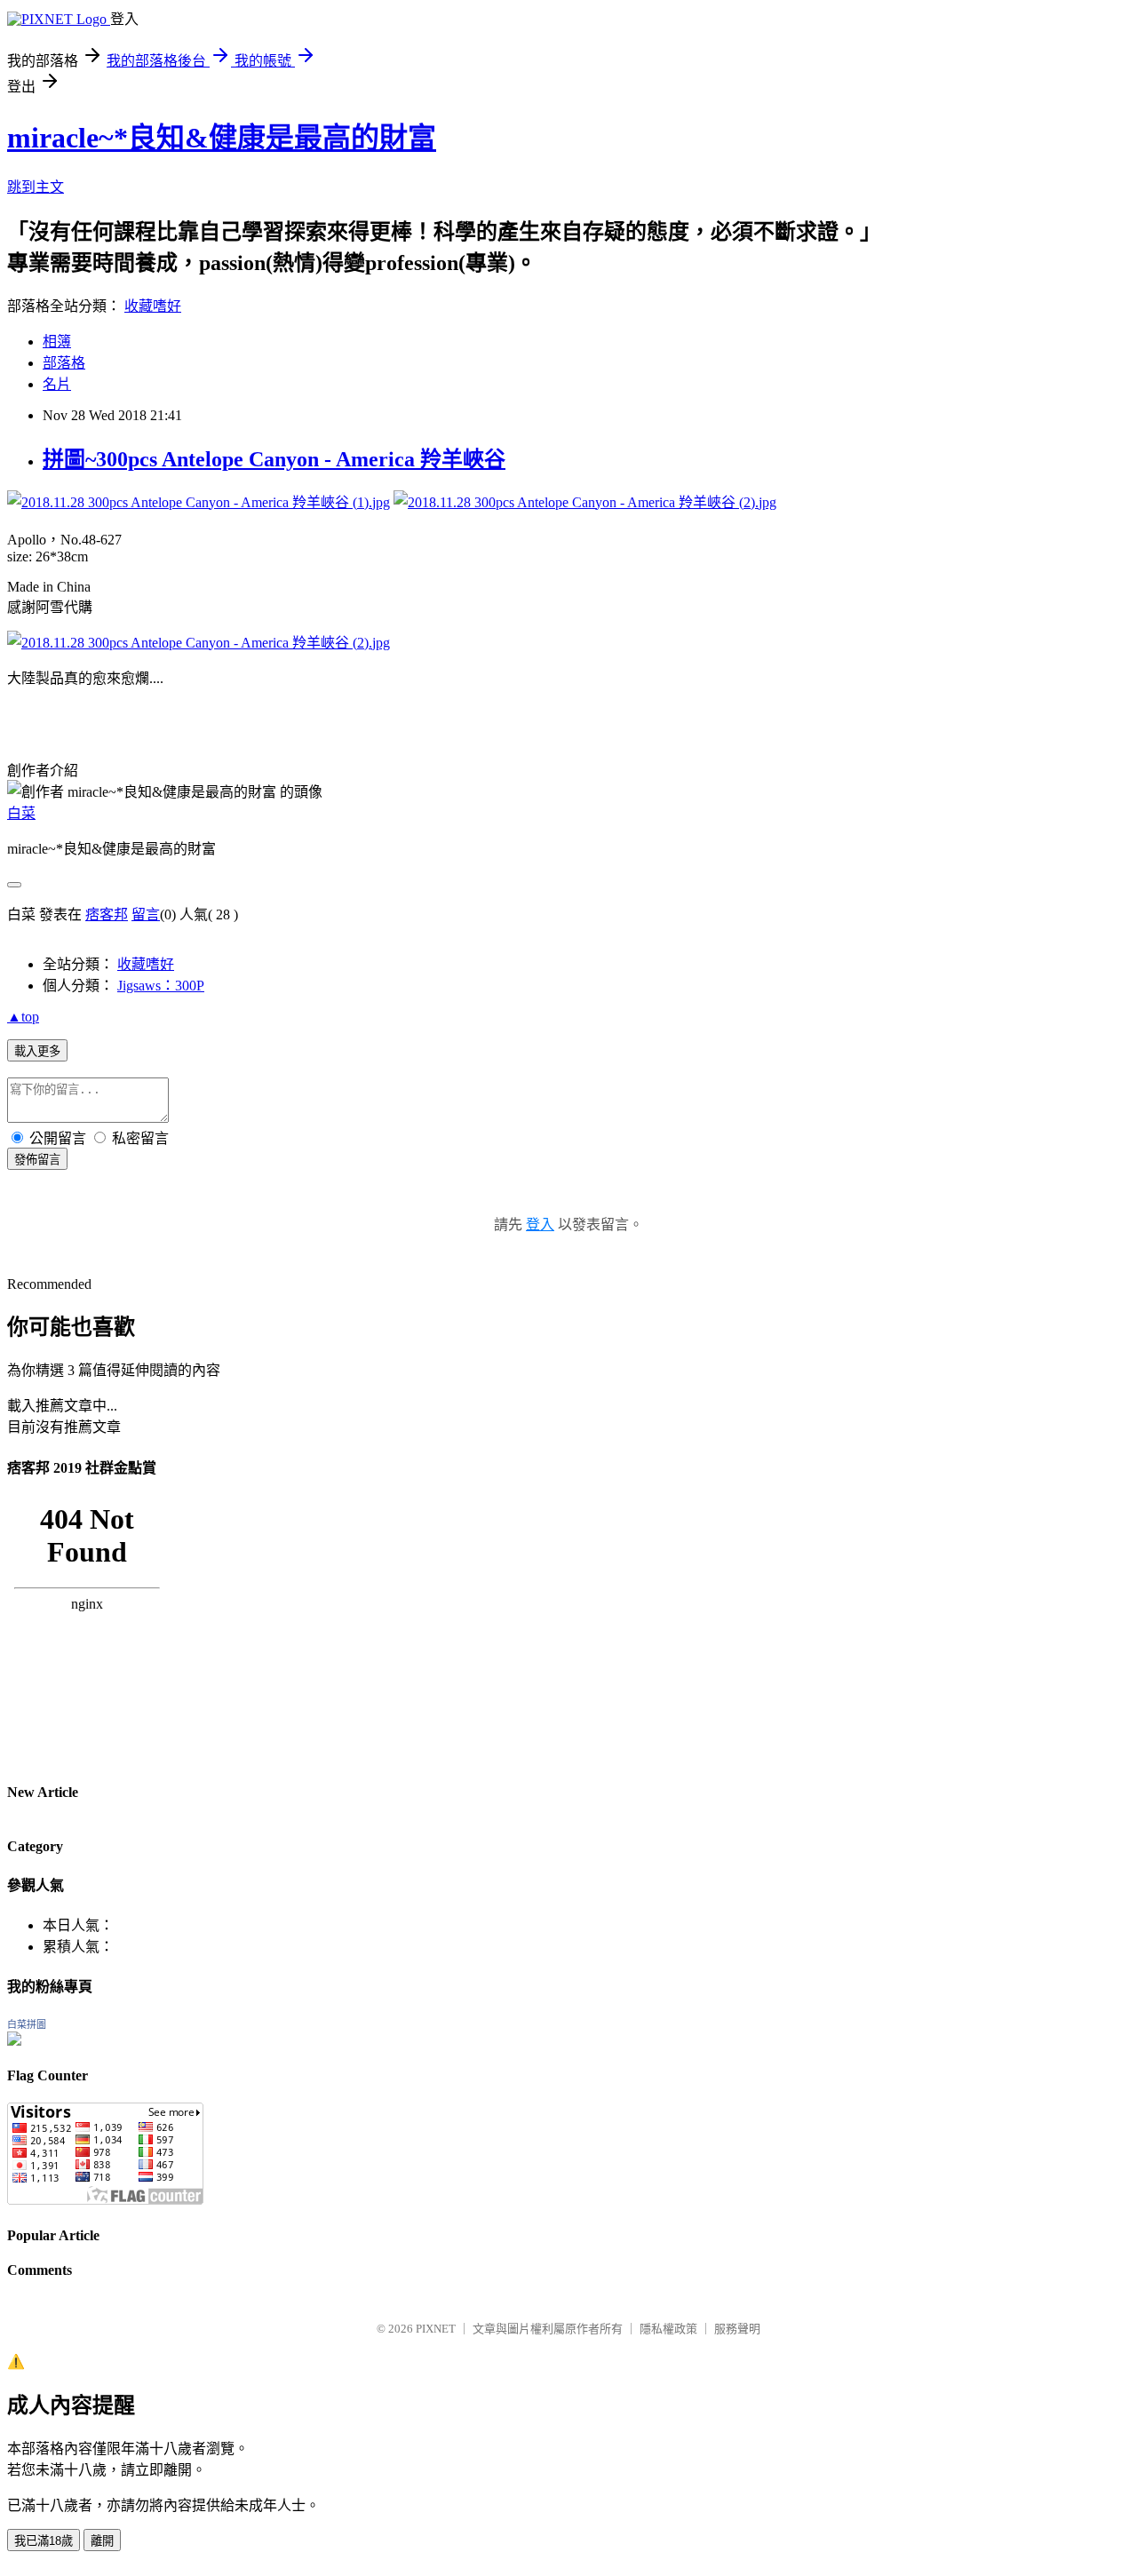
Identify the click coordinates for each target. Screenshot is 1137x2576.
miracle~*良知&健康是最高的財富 (222, 138)
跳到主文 (36, 187)
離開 (102, 2541)
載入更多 (37, 1051)
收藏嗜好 (153, 306)
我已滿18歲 (44, 2541)
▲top (23, 1017)
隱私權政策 (668, 2329)
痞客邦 (107, 914)
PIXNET (436, 2329)
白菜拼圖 (27, 2024)
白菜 (21, 813)
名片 (57, 384)
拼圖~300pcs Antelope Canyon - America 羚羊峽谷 (274, 459)
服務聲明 (737, 2329)
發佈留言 (37, 1160)
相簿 (57, 342)
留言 (146, 914)
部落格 (64, 363)
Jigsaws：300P (161, 986)
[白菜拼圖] (14, 2041)
